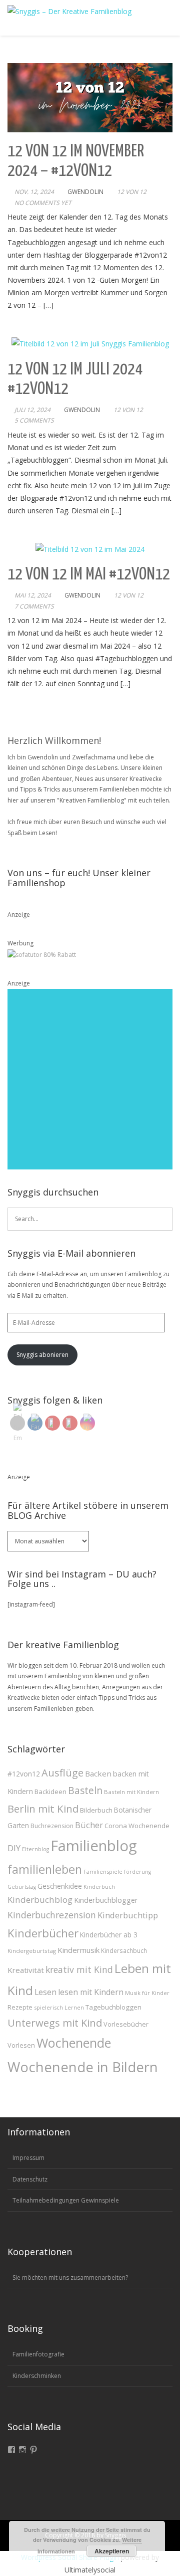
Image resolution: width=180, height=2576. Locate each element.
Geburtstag (22, 1887)
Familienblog (94, 1846)
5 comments (34, 420)
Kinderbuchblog (40, 1900)
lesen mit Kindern (91, 1992)
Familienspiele (103, 1871)
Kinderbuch (99, 1887)
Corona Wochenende (137, 1826)
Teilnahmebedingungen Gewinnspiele (66, 2200)
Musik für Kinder (147, 1993)
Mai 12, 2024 (33, 595)
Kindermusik (78, 1950)
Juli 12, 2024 (32, 410)
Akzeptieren (112, 2551)
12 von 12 (132, 192)
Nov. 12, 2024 (34, 192)
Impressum (28, 2158)
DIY (14, 1848)
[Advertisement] (90, 1079)
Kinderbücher (43, 1933)
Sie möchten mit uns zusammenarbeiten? (70, 2277)
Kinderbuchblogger (106, 1900)
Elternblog (35, 1849)
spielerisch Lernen (59, 2007)
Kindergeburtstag (32, 1951)
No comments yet (43, 203)
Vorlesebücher (126, 2024)
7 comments (34, 606)
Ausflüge (62, 1773)
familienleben (45, 1869)
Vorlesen (21, 2045)
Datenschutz (30, 2179)
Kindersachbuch (124, 1950)
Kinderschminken (37, 2376)
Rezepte (20, 2007)
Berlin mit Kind (43, 1809)
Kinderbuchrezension (52, 1915)
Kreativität (26, 1970)
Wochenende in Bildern (83, 2067)
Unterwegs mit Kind (55, 2023)
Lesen (45, 1992)
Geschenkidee (60, 1886)
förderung (137, 1872)
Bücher (89, 1825)
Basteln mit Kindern (131, 1792)
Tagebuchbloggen (113, 2007)
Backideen (50, 1792)
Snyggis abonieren (42, 1355)
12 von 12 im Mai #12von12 (89, 575)
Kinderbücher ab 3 (109, 1935)
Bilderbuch (96, 1810)
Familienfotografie (38, 2354)
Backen (98, 1773)
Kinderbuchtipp (128, 1915)
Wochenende (74, 2043)
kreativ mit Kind (79, 1969)
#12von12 (24, 1774)
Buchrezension (52, 1826)
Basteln (85, 1791)
